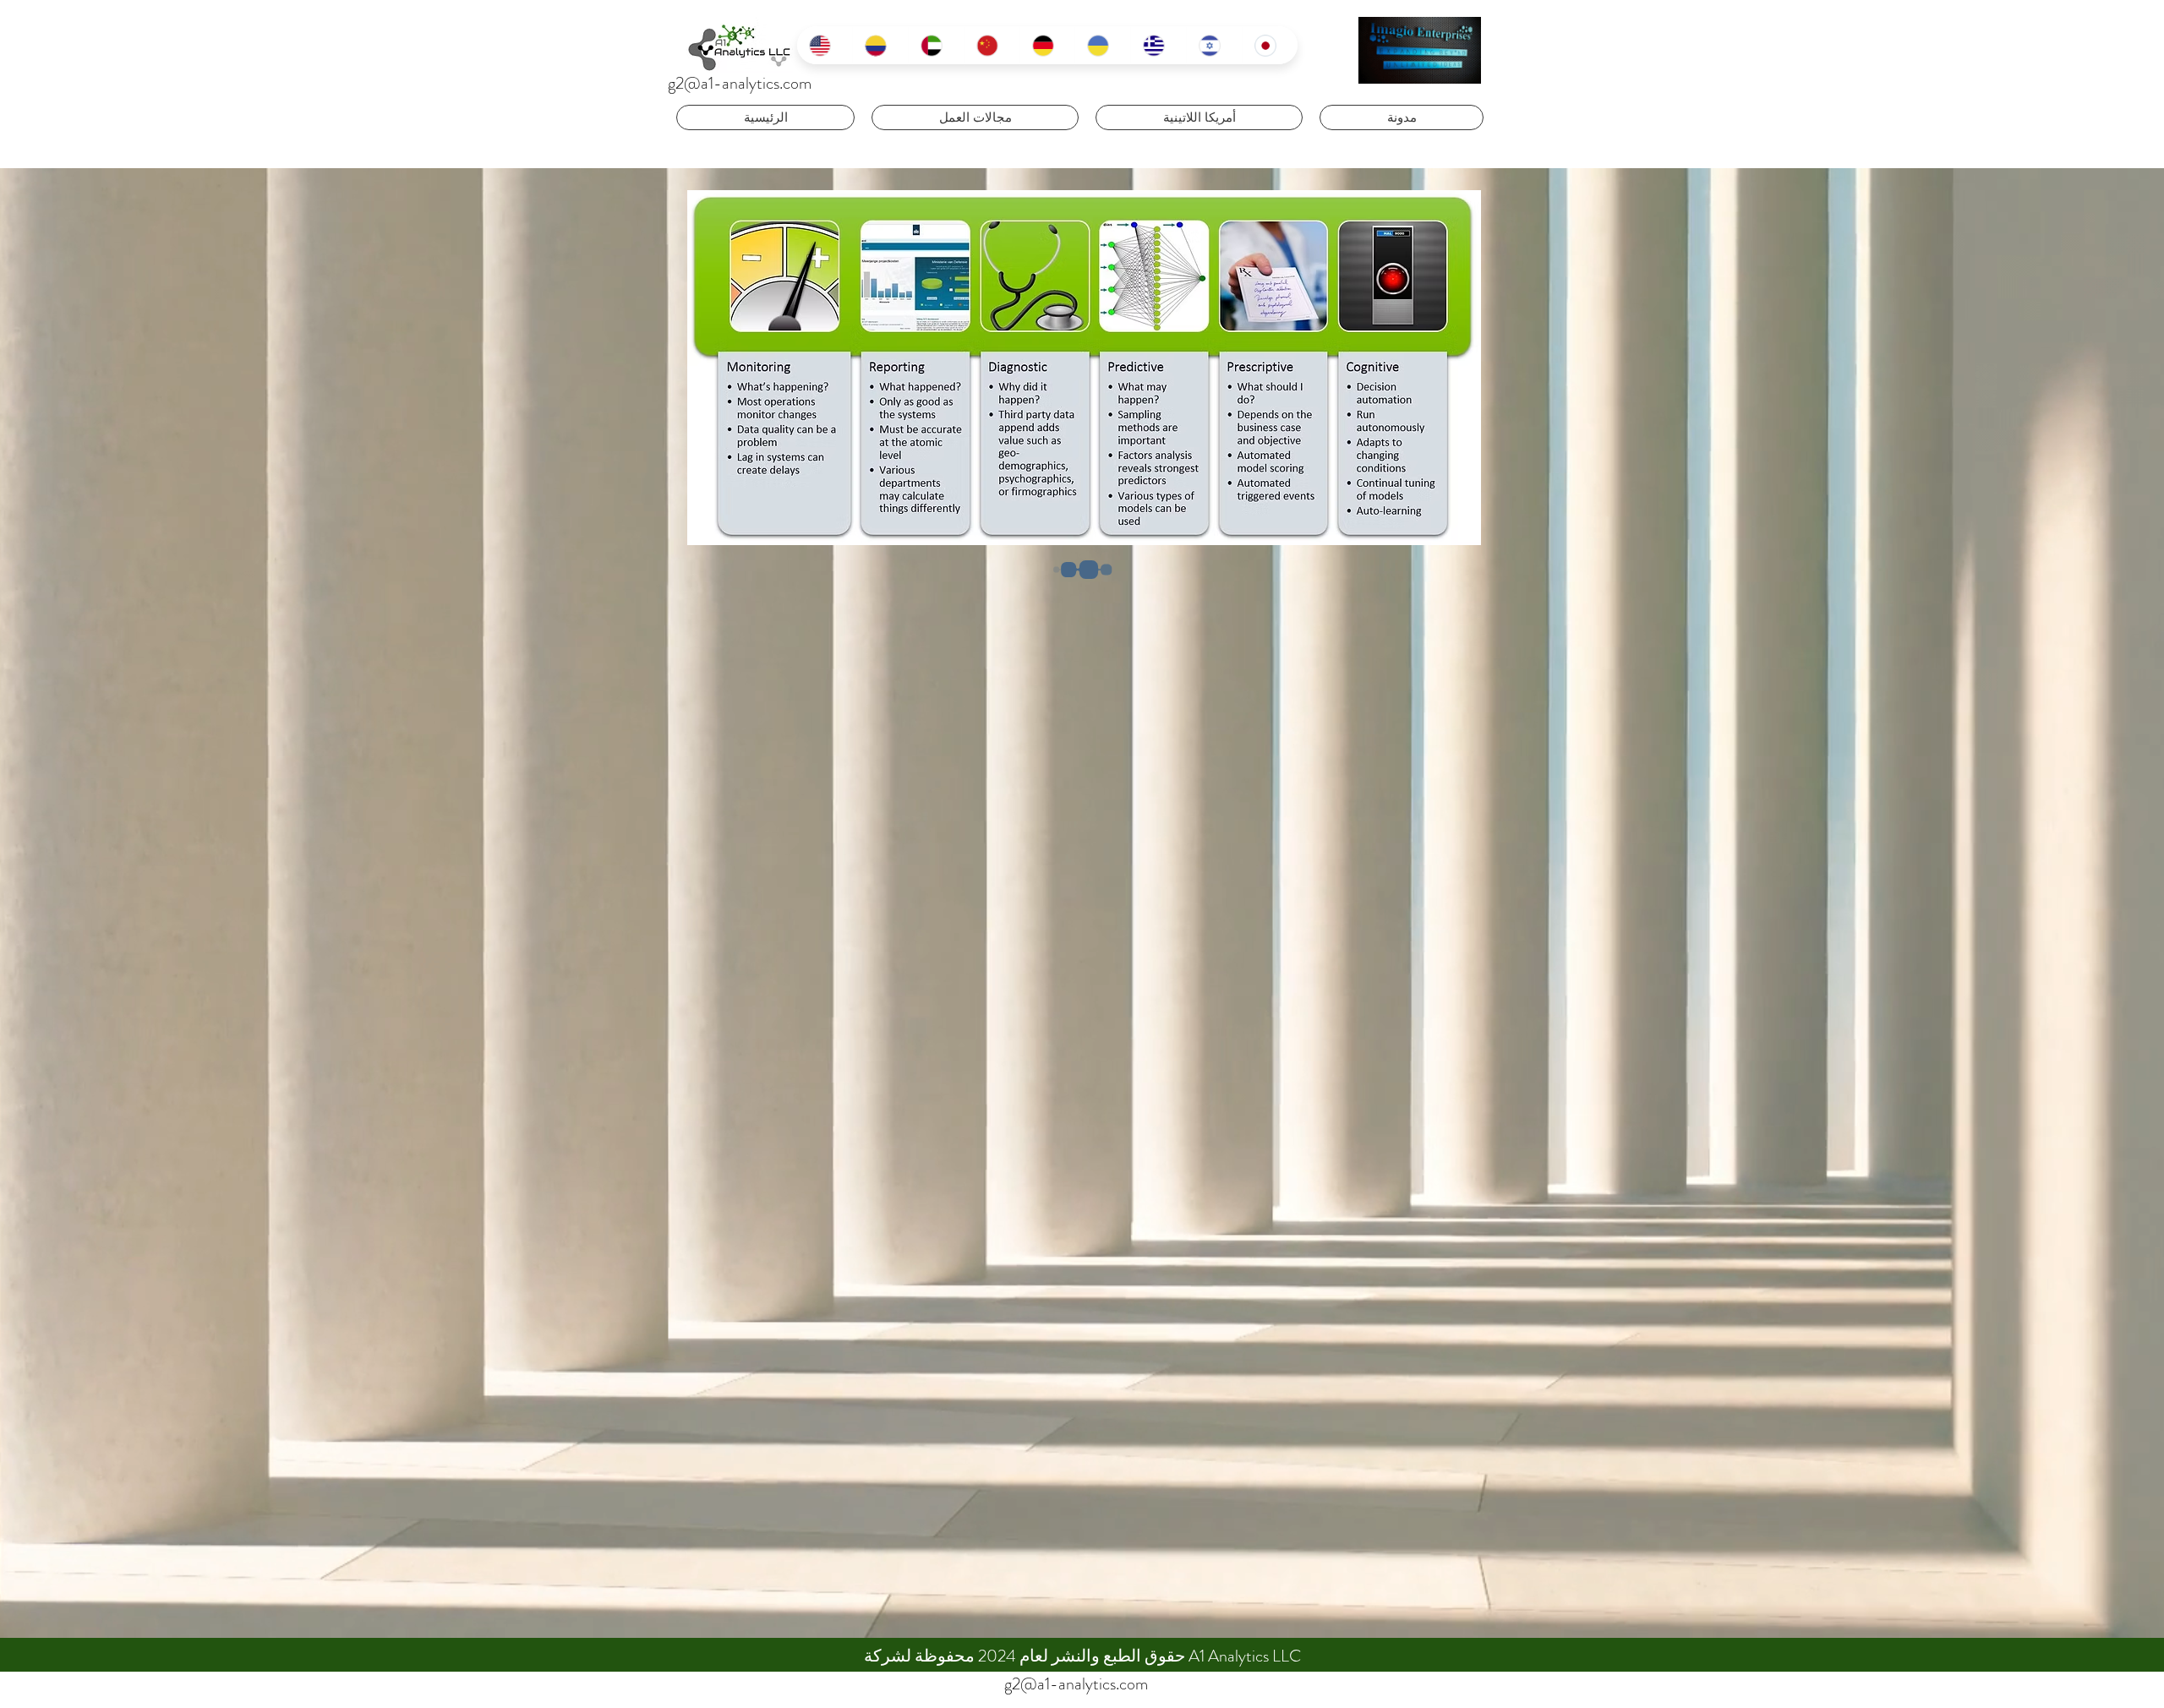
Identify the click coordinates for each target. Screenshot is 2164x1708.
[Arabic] (936, 45)
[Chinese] (992, 45)
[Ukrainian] (1102, 45)
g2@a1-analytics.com (740, 83)
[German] (1047, 45)
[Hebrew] (1214, 45)
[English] (825, 45)
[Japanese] (1270, 45)
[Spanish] (880, 45)
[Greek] (1158, 45)
